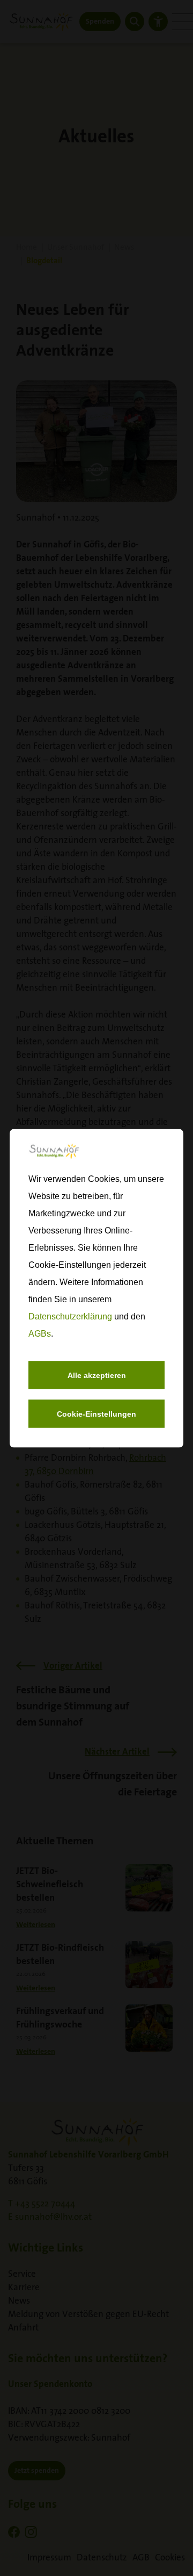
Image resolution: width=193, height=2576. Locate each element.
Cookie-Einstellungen (96, 1413)
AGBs (40, 1333)
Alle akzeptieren (97, 1375)
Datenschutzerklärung (70, 1316)
